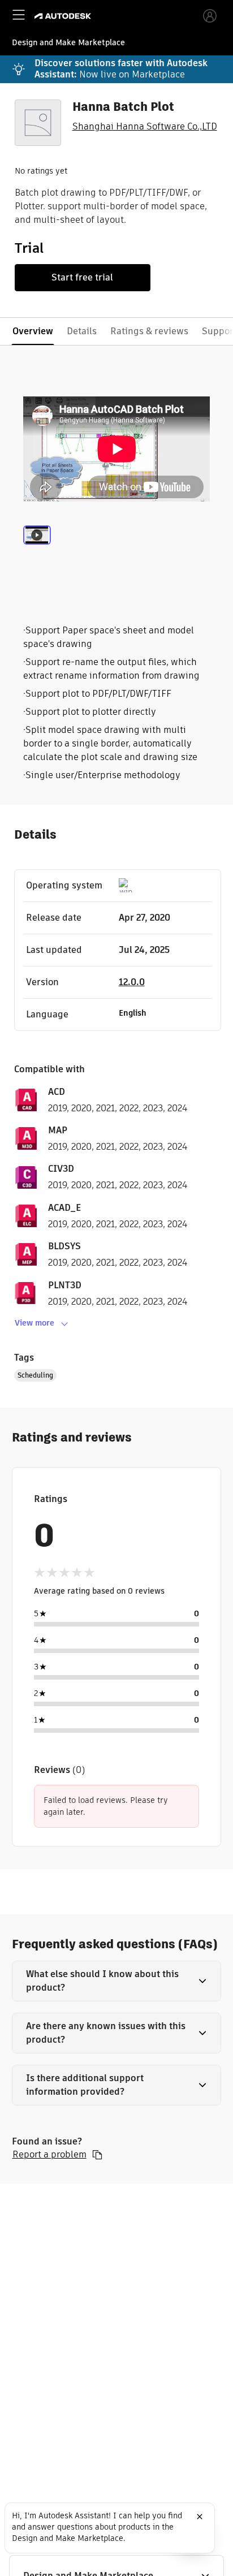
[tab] (37, 549)
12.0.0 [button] (132, 982)
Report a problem (49, 2155)
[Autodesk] (64, 16)
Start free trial (82, 277)
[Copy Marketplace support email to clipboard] (97, 2155)
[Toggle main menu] (19, 15)
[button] (117, 1981)
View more (34, 1323)
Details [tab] (82, 331)
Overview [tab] (33, 331)
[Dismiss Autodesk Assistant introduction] (200, 2517)
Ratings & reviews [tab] (149, 331)
